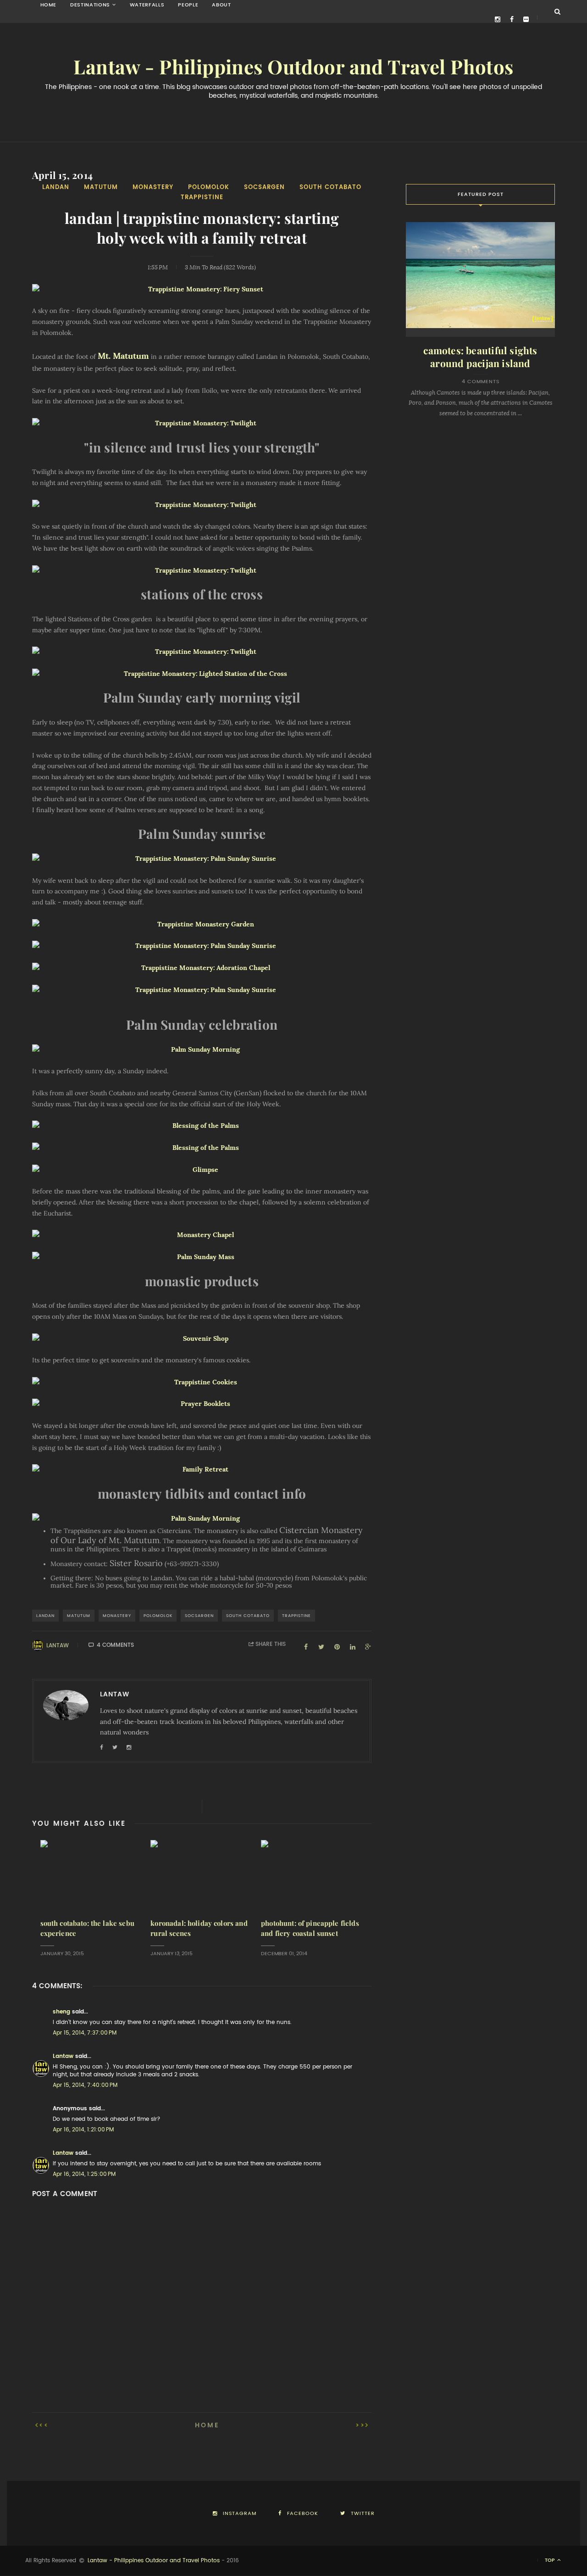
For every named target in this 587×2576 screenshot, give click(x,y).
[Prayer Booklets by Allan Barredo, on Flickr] (202, 1404)
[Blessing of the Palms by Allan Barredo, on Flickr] (202, 1126)
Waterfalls (147, 5)
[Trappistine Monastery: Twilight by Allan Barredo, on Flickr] (202, 424)
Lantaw (58, 1645)
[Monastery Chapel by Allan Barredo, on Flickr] (202, 1235)
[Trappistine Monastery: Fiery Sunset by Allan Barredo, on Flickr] (202, 290)
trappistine (202, 197)
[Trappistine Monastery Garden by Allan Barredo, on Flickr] (202, 925)
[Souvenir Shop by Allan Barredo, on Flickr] (202, 1339)
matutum (101, 187)
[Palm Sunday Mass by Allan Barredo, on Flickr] (202, 1257)
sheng (61, 2012)
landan (56, 187)
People (188, 5)
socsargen (264, 187)
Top (551, 2560)
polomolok (209, 187)
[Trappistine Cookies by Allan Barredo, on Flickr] (202, 1383)
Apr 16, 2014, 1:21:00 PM (83, 2130)
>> (360, 2425)
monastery (153, 187)
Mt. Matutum (123, 356)
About (221, 5)
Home (49, 5)
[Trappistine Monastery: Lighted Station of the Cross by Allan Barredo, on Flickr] (202, 674)
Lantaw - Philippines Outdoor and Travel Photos (293, 67)
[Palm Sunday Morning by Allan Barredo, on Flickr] (202, 1050)
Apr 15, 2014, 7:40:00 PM (85, 2085)
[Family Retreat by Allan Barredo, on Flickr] (202, 1470)
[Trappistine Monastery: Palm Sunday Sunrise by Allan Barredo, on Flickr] (202, 859)
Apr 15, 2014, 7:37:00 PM (85, 2033)
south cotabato (330, 187)
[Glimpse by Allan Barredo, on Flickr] (202, 1170)
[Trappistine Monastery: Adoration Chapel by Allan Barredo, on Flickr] (202, 968)
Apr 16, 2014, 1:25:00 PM (84, 2174)
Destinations (90, 5)
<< (44, 2425)
